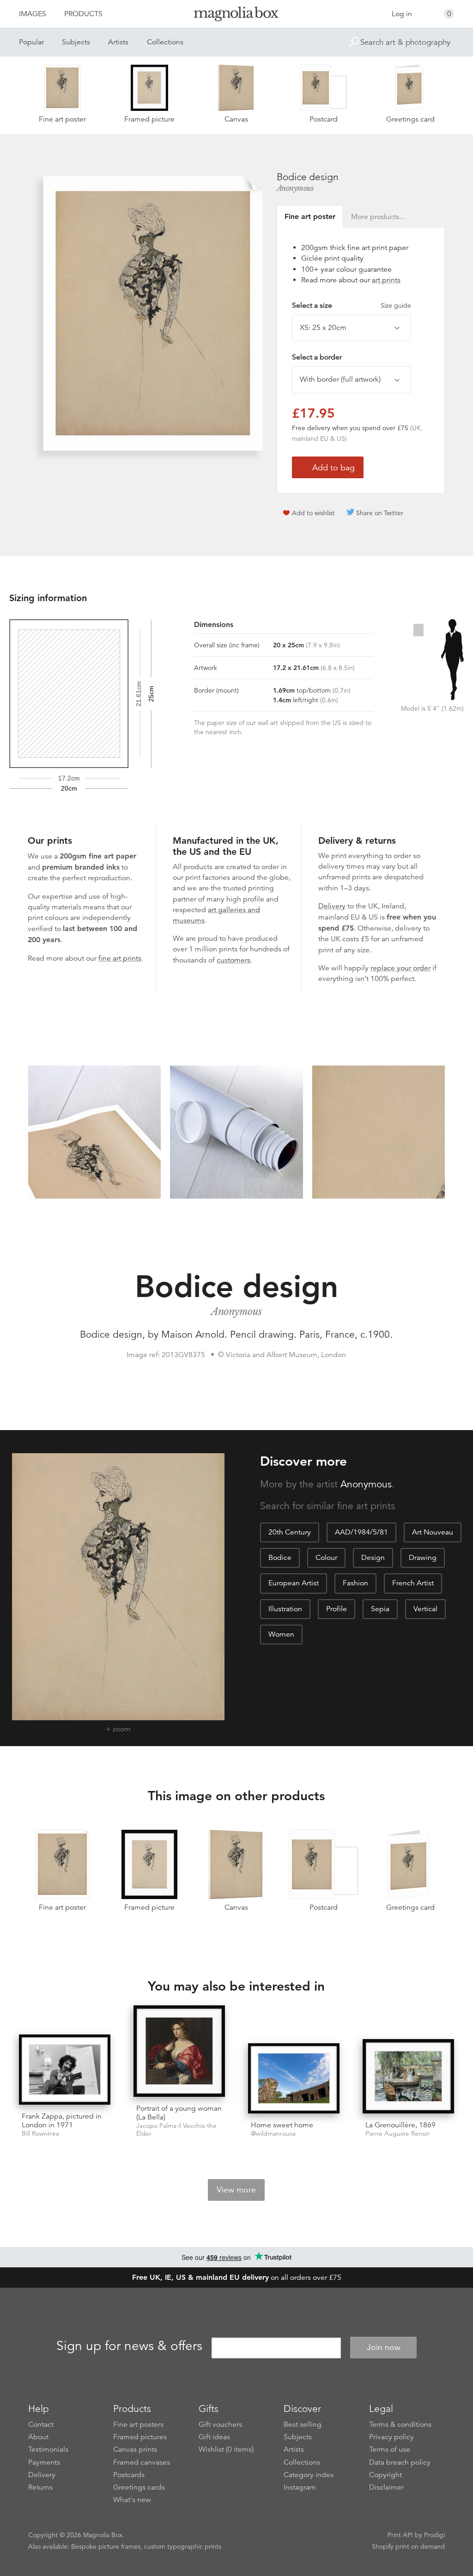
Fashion (355, 1583)
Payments (44, 2462)
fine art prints (120, 958)
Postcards (129, 2475)
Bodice (280, 1558)
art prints (386, 280)
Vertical (425, 1609)
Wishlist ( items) (226, 2449)
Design (373, 1558)
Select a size (352, 305)
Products (83, 14)
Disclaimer (386, 2487)
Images (33, 14)
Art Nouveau (433, 1532)
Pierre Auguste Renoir (397, 2134)
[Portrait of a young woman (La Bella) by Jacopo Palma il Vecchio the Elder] (179, 2051)
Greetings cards (139, 2487)
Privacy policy (391, 2437)
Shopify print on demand (408, 2546)
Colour (326, 1558)
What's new (132, 2500)
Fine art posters (138, 2424)
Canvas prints (135, 2449)
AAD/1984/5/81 (361, 1532)
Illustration (285, 1609)
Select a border (317, 357)
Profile (337, 1609)
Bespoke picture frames (106, 2546)
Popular (31, 42)
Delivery (332, 906)
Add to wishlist (313, 513)
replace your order (400, 968)
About (38, 2437)
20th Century (290, 1532)
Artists (118, 42)
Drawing (423, 1558)
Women (281, 1634)
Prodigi (434, 2535)
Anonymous (295, 188)
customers (233, 960)
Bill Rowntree (41, 2134)
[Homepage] (236, 15)
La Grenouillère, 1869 (400, 2125)
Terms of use (390, 2449)
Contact (41, 2424)
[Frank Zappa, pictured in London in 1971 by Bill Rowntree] (65, 2069)
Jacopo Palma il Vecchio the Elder (176, 2130)
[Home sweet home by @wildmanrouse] (294, 2078)
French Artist (413, 1583)
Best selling (303, 2424)
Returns (40, 2487)
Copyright (385, 2475)
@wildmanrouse (273, 2134)
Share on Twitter (380, 513)
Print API (400, 2535)
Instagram (300, 2487)
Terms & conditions (400, 2424)
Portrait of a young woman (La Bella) (179, 2113)
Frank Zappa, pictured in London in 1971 (62, 2121)
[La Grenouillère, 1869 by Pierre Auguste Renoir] (408, 2076)
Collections (165, 42)
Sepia (380, 1609)
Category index (309, 2475)
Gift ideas (214, 2437)
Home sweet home (282, 2125)
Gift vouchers (220, 2424)
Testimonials (48, 2449)
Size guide (396, 305)
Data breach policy (400, 2462)
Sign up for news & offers (129, 2346)
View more (236, 2190)
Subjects (76, 42)
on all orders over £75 (237, 2278)
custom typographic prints (183, 2546)
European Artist (294, 1583)
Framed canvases (142, 2462)
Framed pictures (140, 2437)
